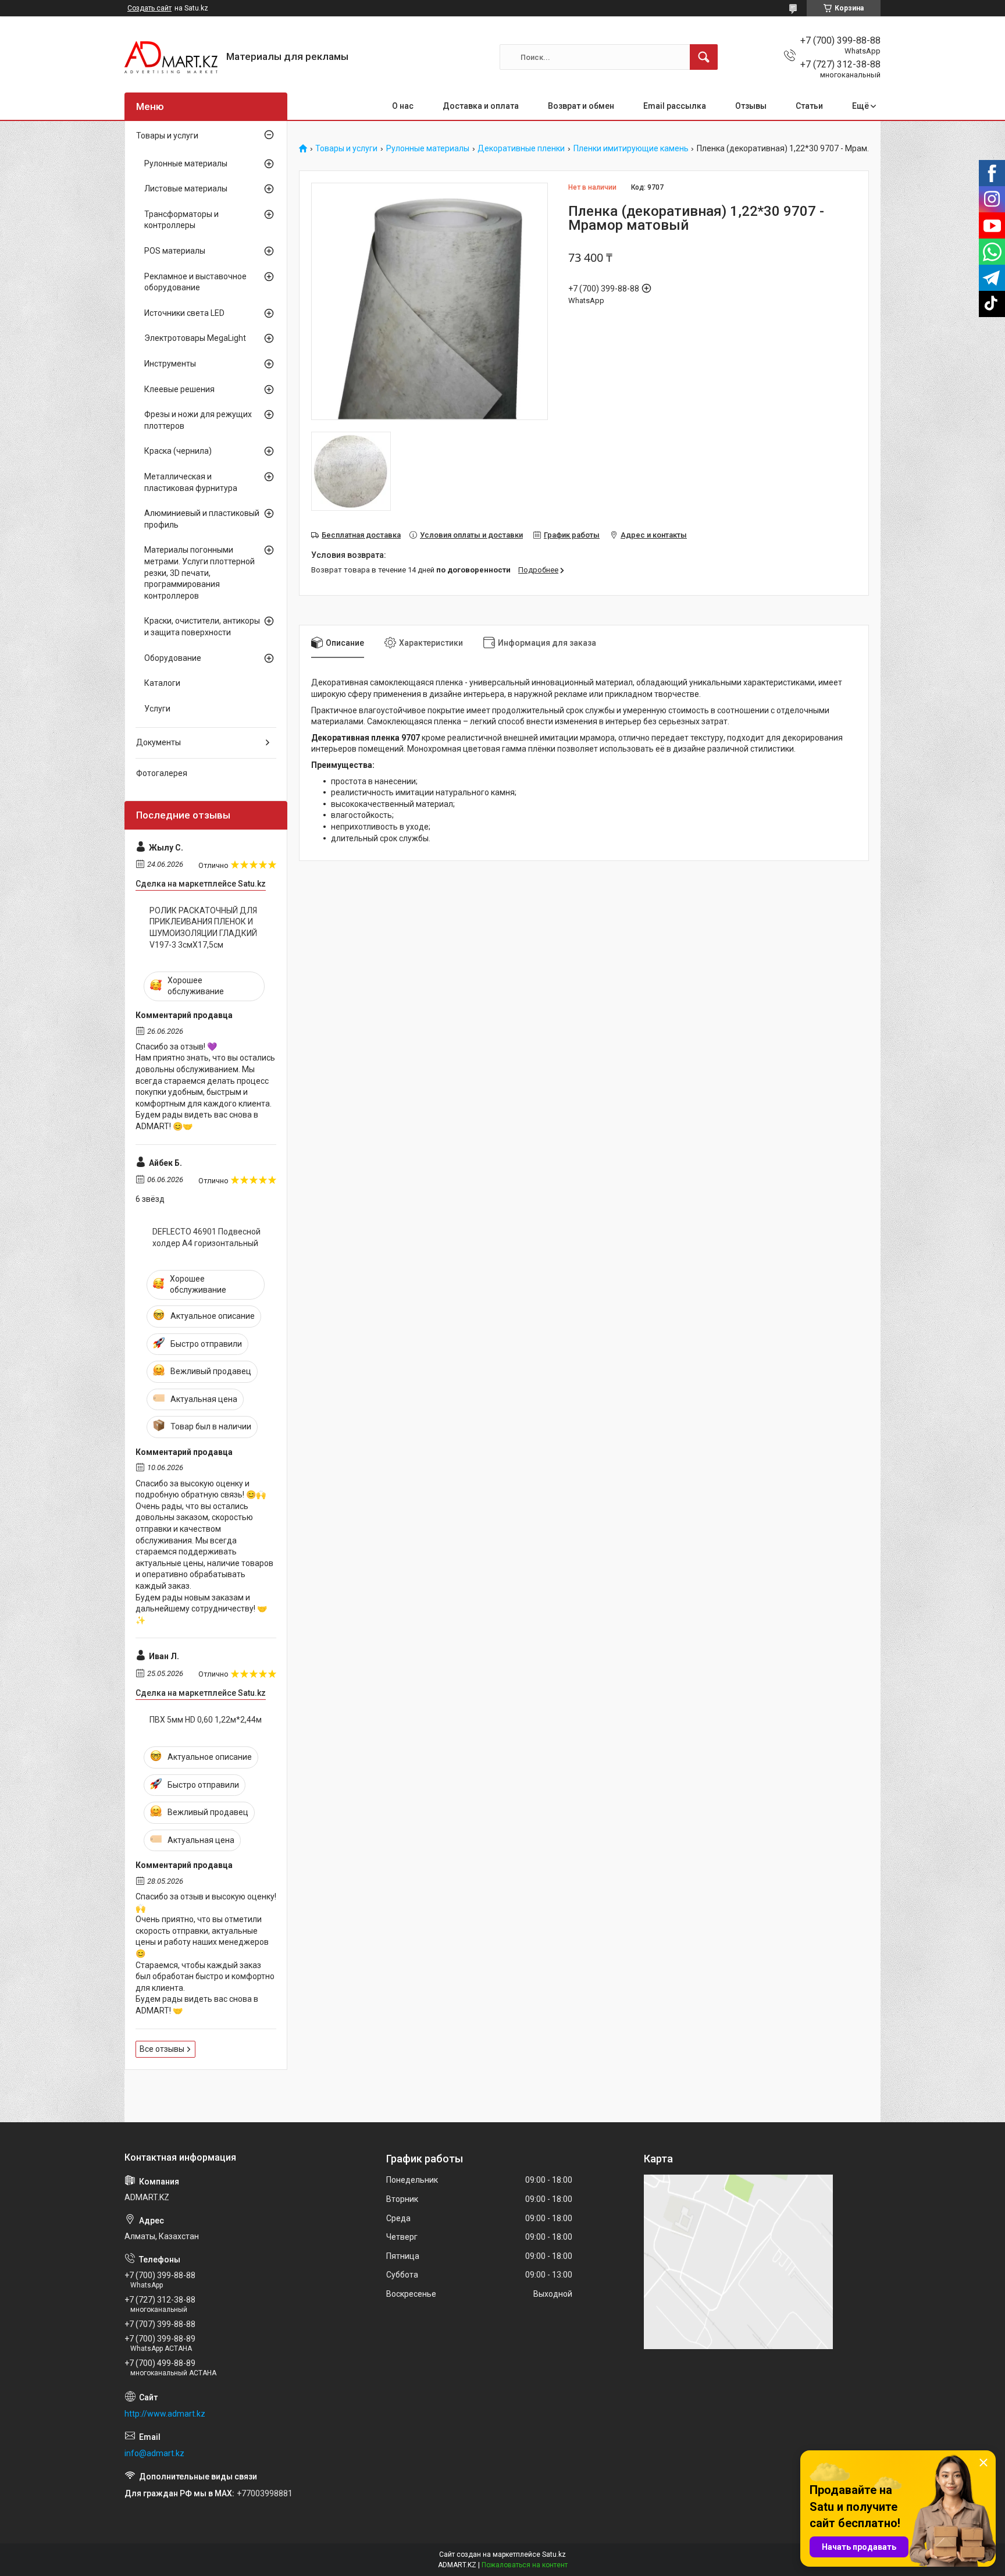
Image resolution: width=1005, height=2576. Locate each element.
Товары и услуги (346, 149)
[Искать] (704, 57)
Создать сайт (149, 8)
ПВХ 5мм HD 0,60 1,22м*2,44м (206, 1720)
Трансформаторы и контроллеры (181, 220)
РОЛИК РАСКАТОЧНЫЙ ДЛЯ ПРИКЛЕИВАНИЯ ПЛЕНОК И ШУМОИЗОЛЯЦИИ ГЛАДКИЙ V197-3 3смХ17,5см (203, 928)
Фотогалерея (162, 773)
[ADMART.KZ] (171, 57)
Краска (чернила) (178, 451)
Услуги (157, 709)
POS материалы (175, 251)
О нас (403, 106)
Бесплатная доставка (361, 535)
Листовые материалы (186, 188)
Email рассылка (675, 106)
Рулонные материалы (428, 149)
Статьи (809, 106)
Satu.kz (554, 2554)
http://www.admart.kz (165, 2414)
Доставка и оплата (481, 106)
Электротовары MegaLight (195, 338)
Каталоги (162, 683)
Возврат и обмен (581, 106)
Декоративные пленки (521, 149)
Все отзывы (162, 2049)
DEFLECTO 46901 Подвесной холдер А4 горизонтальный (206, 1237)
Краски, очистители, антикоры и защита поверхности (202, 627)
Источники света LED (184, 313)
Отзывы (751, 106)
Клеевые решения (179, 389)
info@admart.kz (154, 2453)
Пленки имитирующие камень (631, 149)
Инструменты (170, 364)
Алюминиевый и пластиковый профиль (202, 519)
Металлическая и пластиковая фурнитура (191, 482)
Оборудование (173, 658)
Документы (158, 742)
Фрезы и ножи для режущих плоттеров (198, 420)
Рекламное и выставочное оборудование (195, 282)
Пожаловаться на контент (525, 2565)
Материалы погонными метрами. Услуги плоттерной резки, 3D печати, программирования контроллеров (199, 572)
